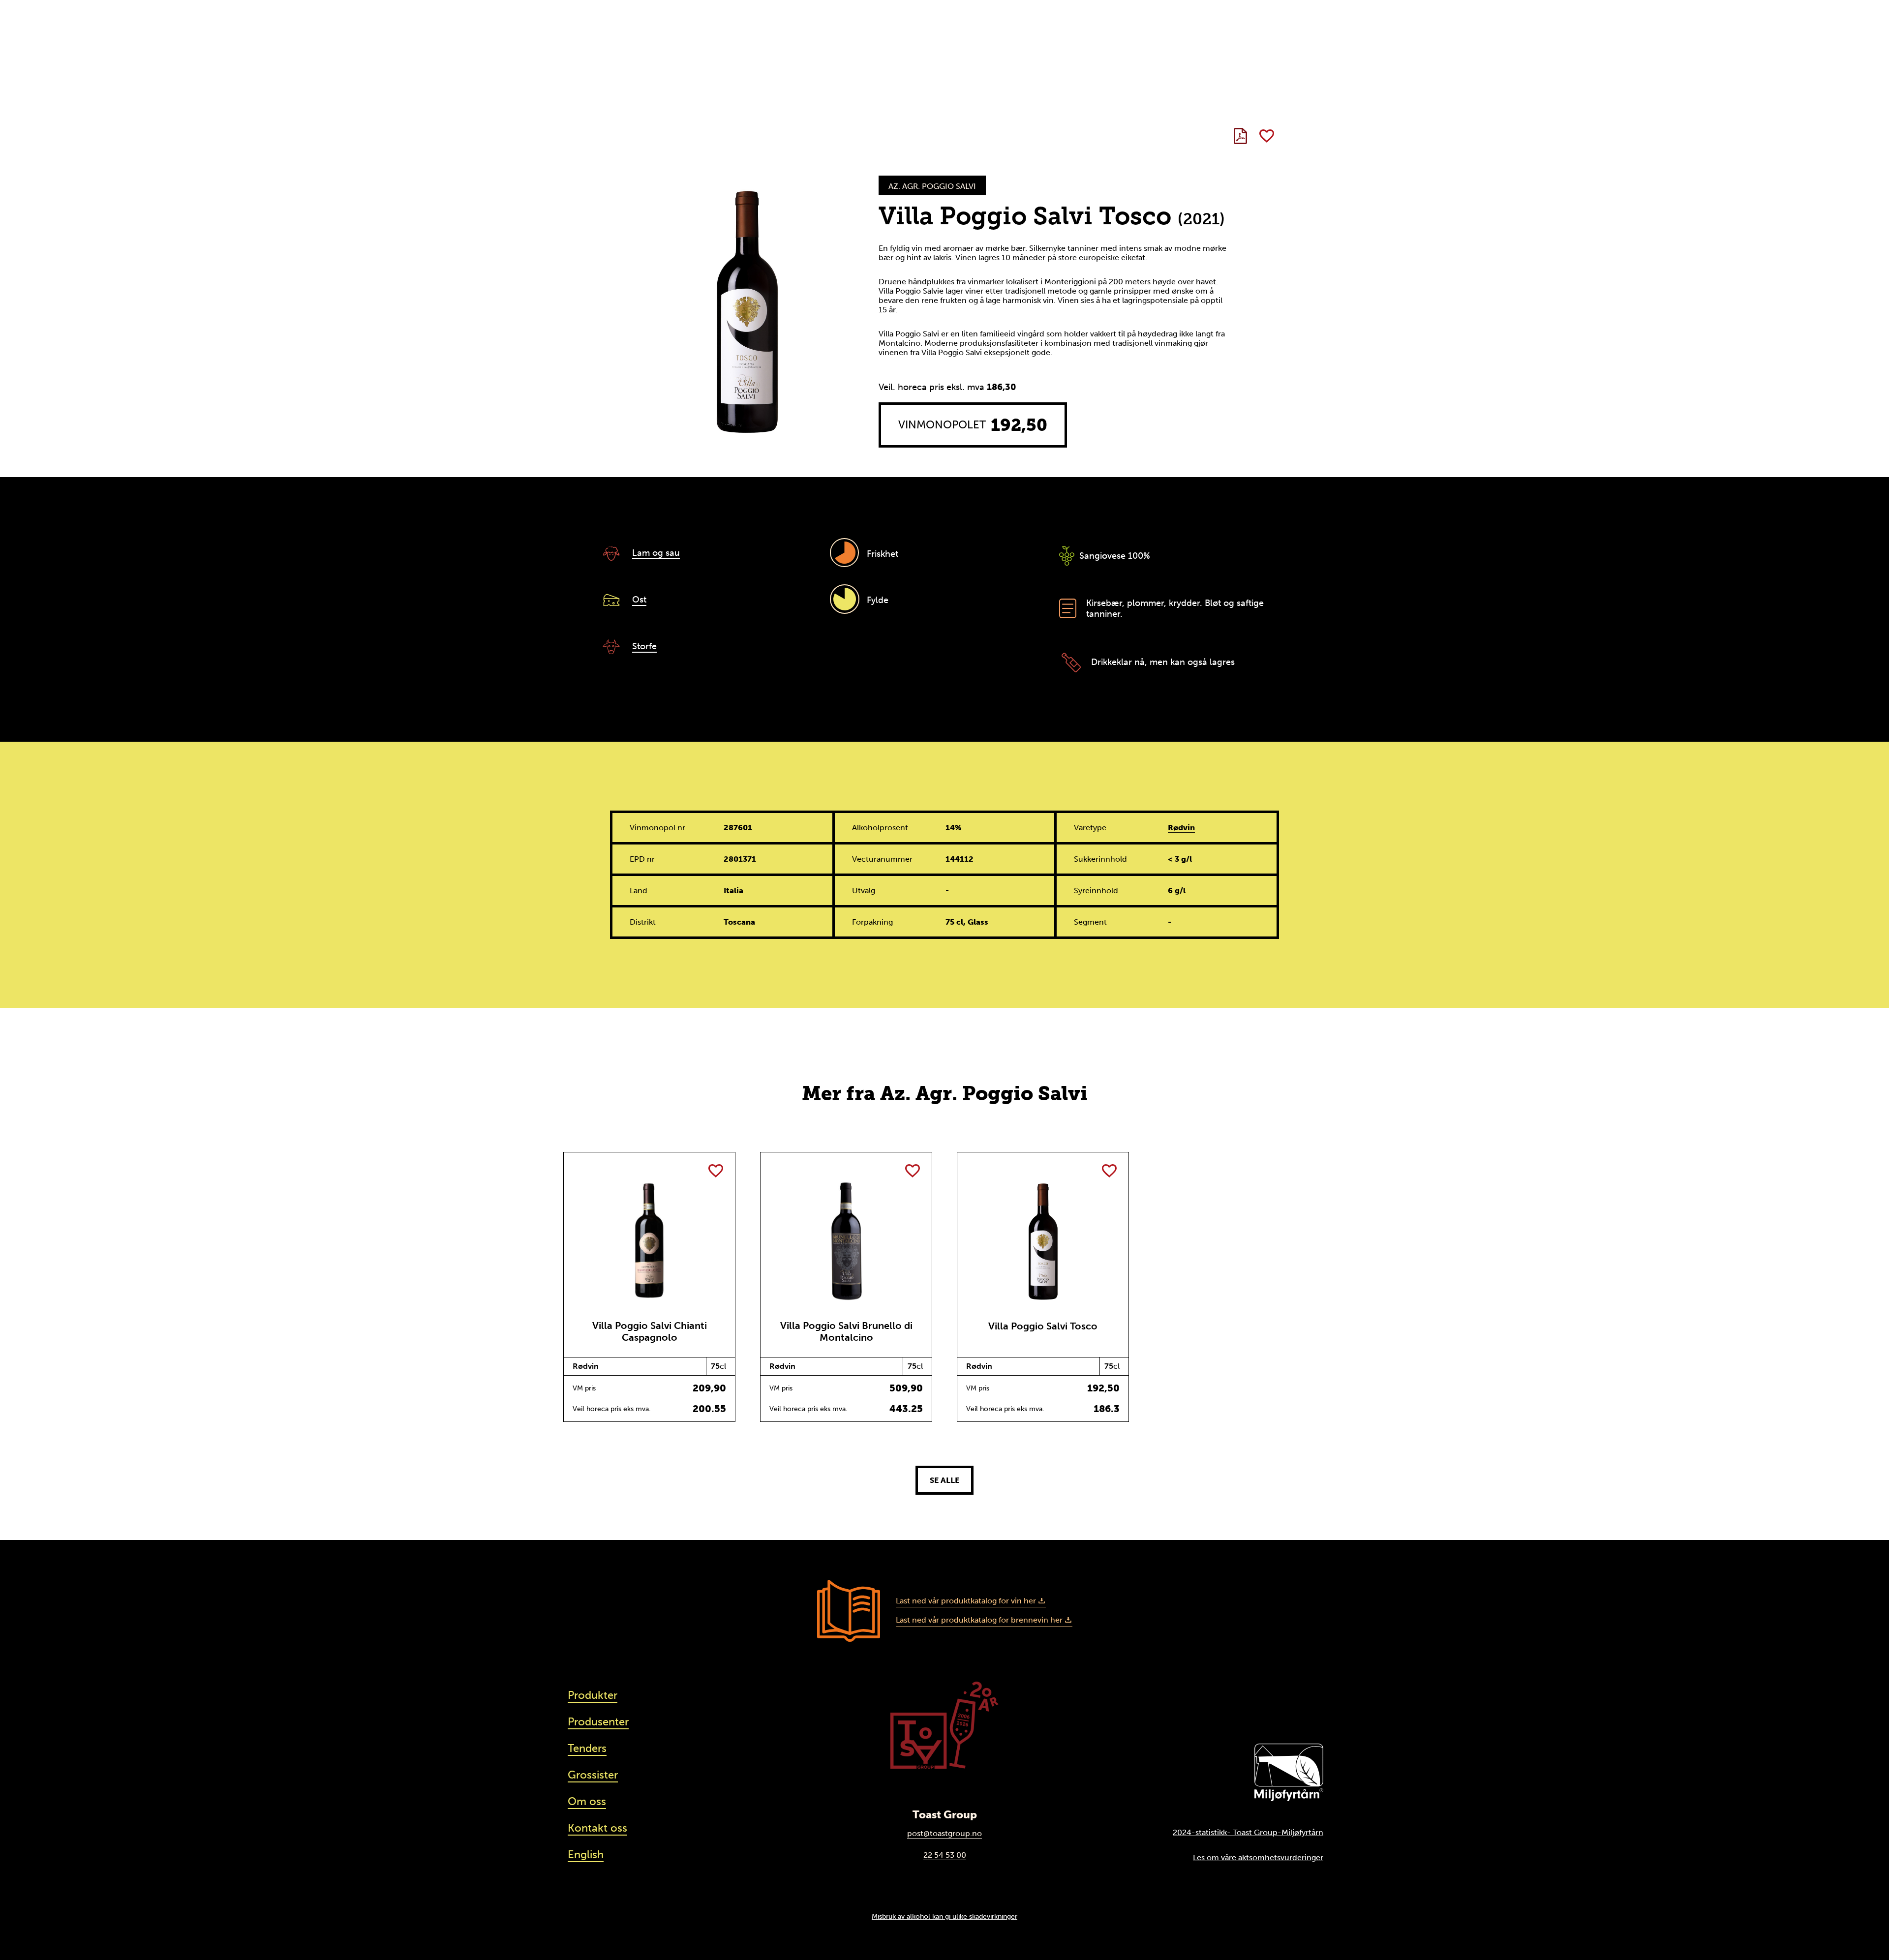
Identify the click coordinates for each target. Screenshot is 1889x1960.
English (586, 1854)
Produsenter (598, 1722)
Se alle (944, 1480)
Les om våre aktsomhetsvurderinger (1258, 1857)
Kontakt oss (597, 1828)
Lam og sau (656, 553)
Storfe (644, 646)
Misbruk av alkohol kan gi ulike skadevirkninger (944, 1916)
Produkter (593, 1695)
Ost (639, 600)
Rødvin (1181, 828)
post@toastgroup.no (944, 1833)
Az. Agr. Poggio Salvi (932, 186)
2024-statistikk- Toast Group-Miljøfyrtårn (1248, 1832)
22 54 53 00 (945, 1855)
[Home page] (944, 1725)
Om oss (587, 1801)
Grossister (593, 1775)
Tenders (587, 1748)
